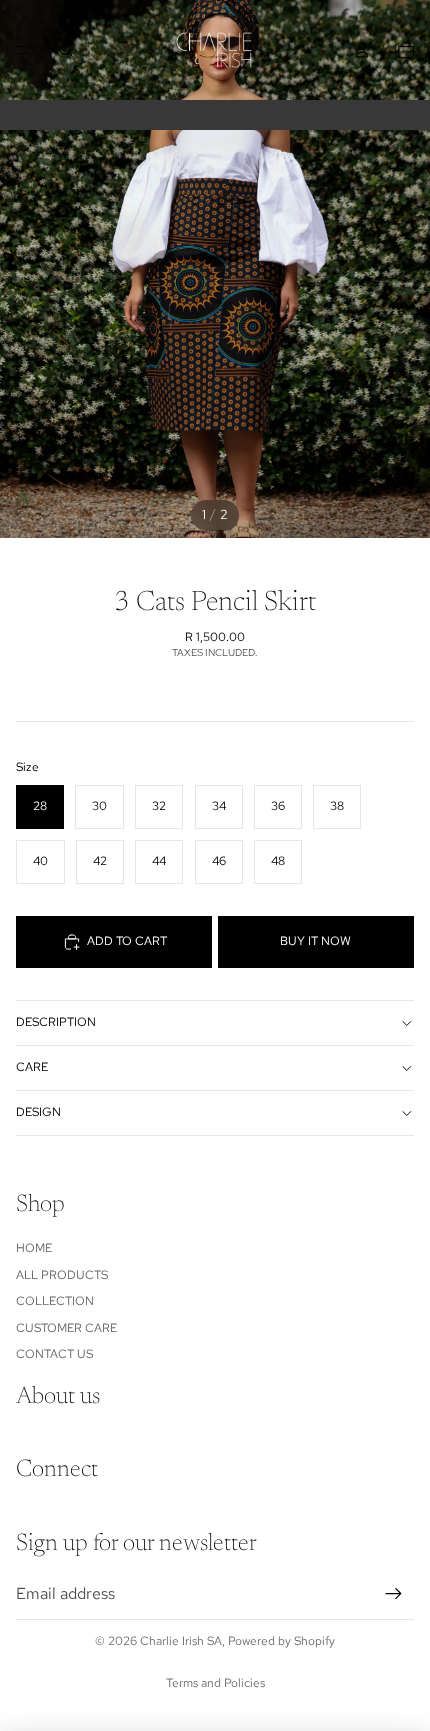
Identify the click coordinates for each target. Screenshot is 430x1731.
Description (56, 1022)
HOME (34, 1248)
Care (32, 1067)
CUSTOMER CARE (66, 1328)
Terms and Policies (215, 1683)
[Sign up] (394, 1594)
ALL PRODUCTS (62, 1275)
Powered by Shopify (281, 1641)
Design (38, 1112)
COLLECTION (55, 1301)
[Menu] (23, 50)
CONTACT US (54, 1354)
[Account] (362, 50)
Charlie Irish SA (181, 1641)
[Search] (66, 50)
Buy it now (315, 941)
